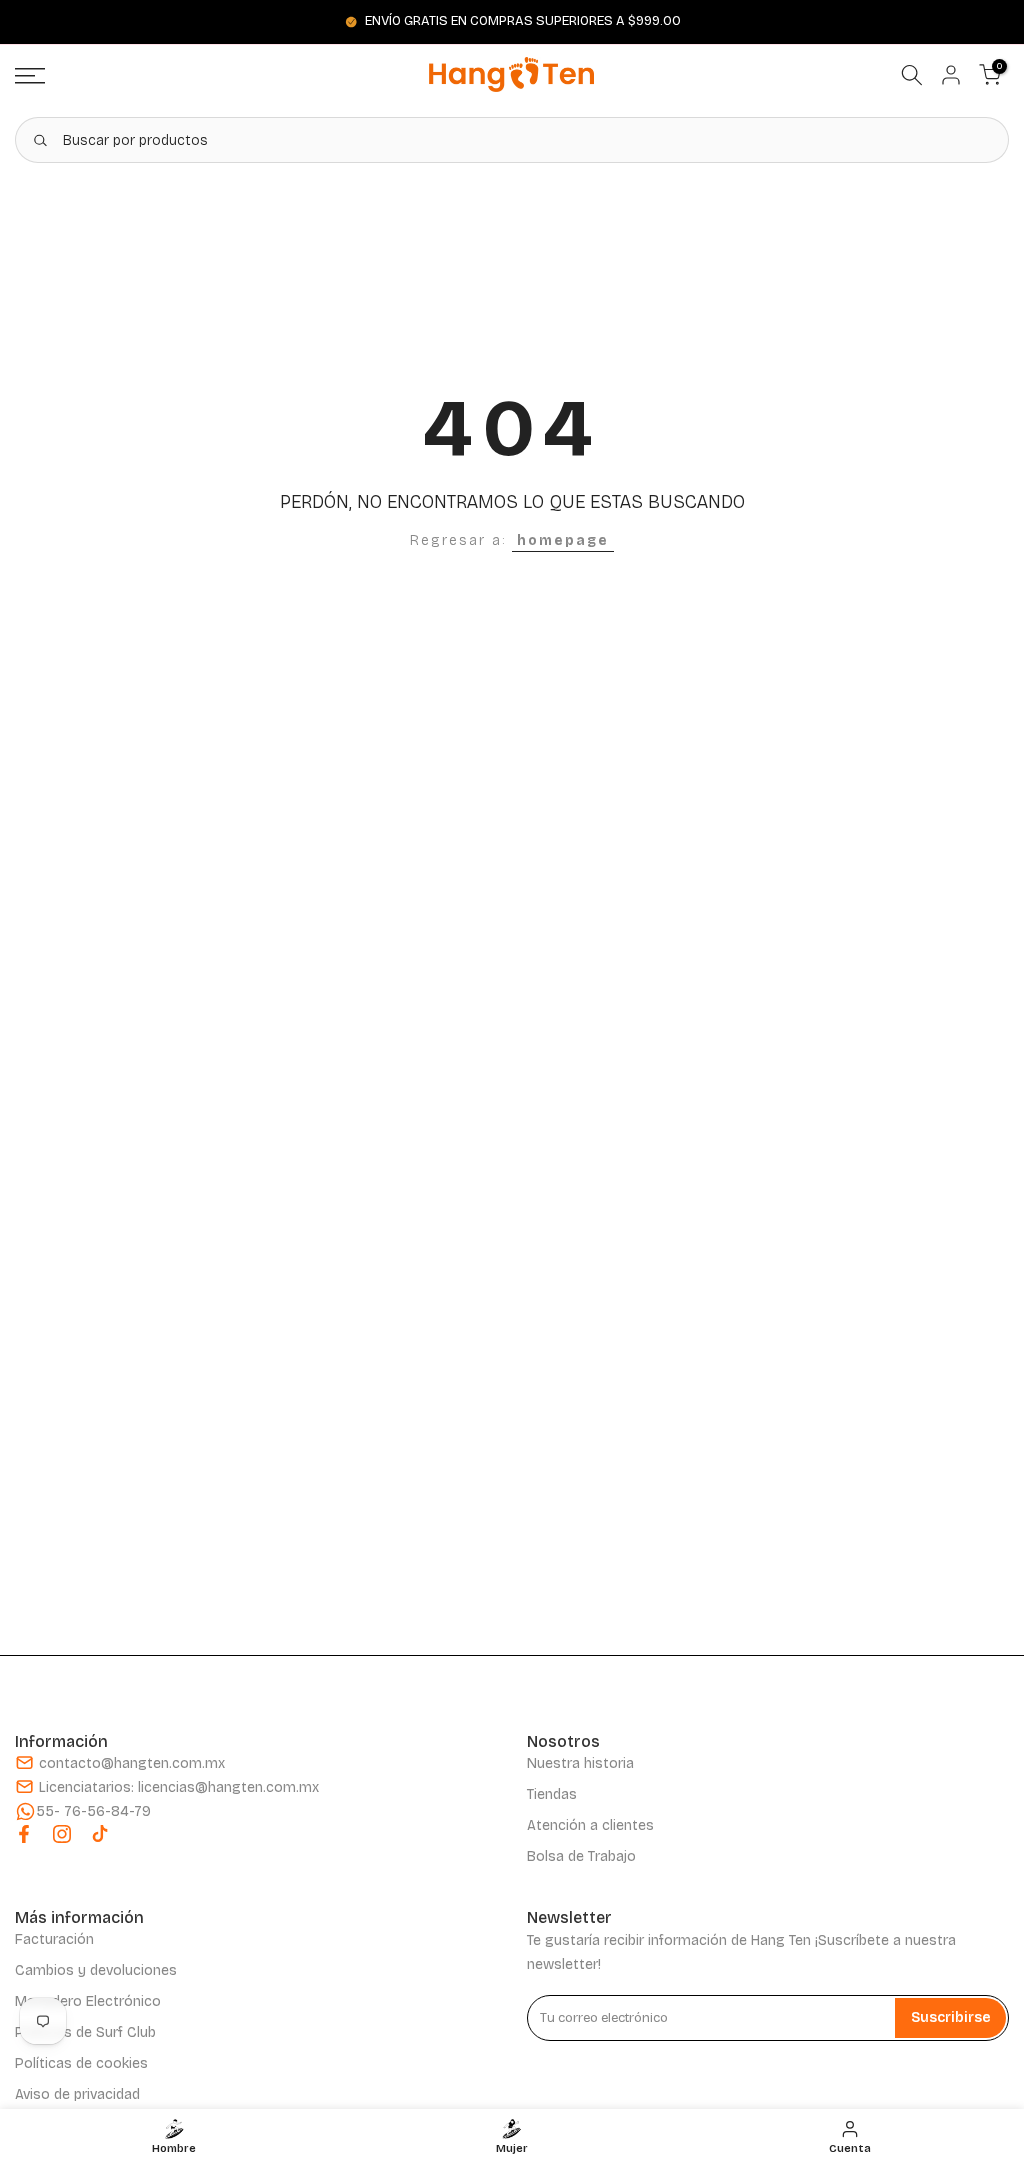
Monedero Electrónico (88, 2001)
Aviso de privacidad (77, 2094)
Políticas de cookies (81, 2063)
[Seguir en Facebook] (24, 1834)
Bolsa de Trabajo (581, 1856)
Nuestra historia (580, 1763)
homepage (563, 540)
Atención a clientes (590, 1825)
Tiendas (552, 1794)
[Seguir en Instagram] (62, 1834)
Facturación (54, 1939)
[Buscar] (40, 140)
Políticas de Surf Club (85, 2032)
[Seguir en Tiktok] (100, 1834)
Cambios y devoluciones (96, 1970)
